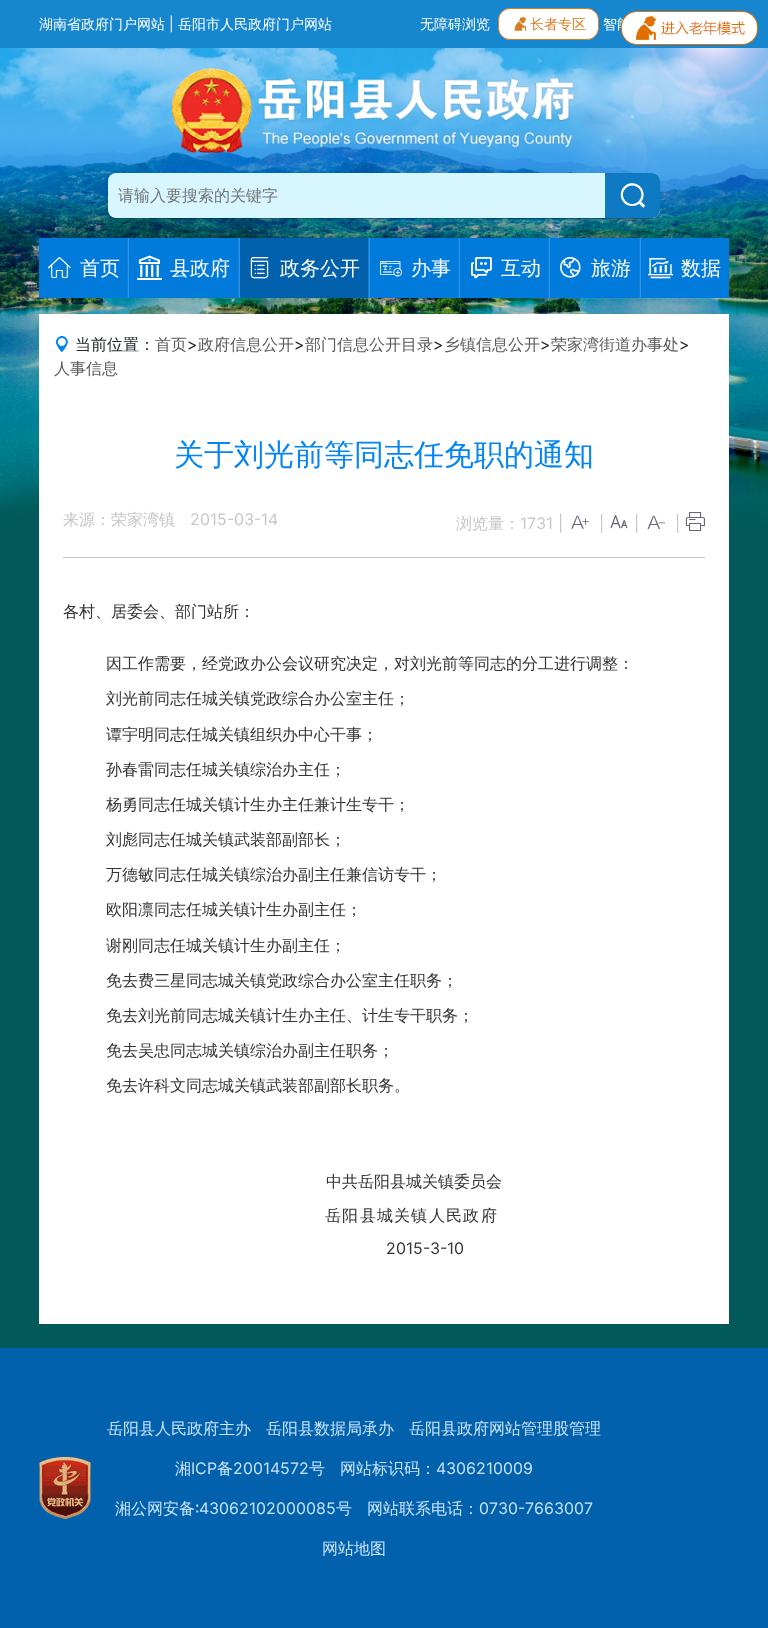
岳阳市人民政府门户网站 (255, 23)
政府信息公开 (246, 344)
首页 (171, 344)
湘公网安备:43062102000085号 (233, 1508)
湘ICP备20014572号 (250, 1468)
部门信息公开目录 (369, 344)
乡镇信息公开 (492, 344)
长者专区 (558, 23)
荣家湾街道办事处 (615, 344)
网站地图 (354, 1548)
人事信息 (86, 368)
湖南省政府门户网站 (102, 23)
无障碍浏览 (455, 23)
